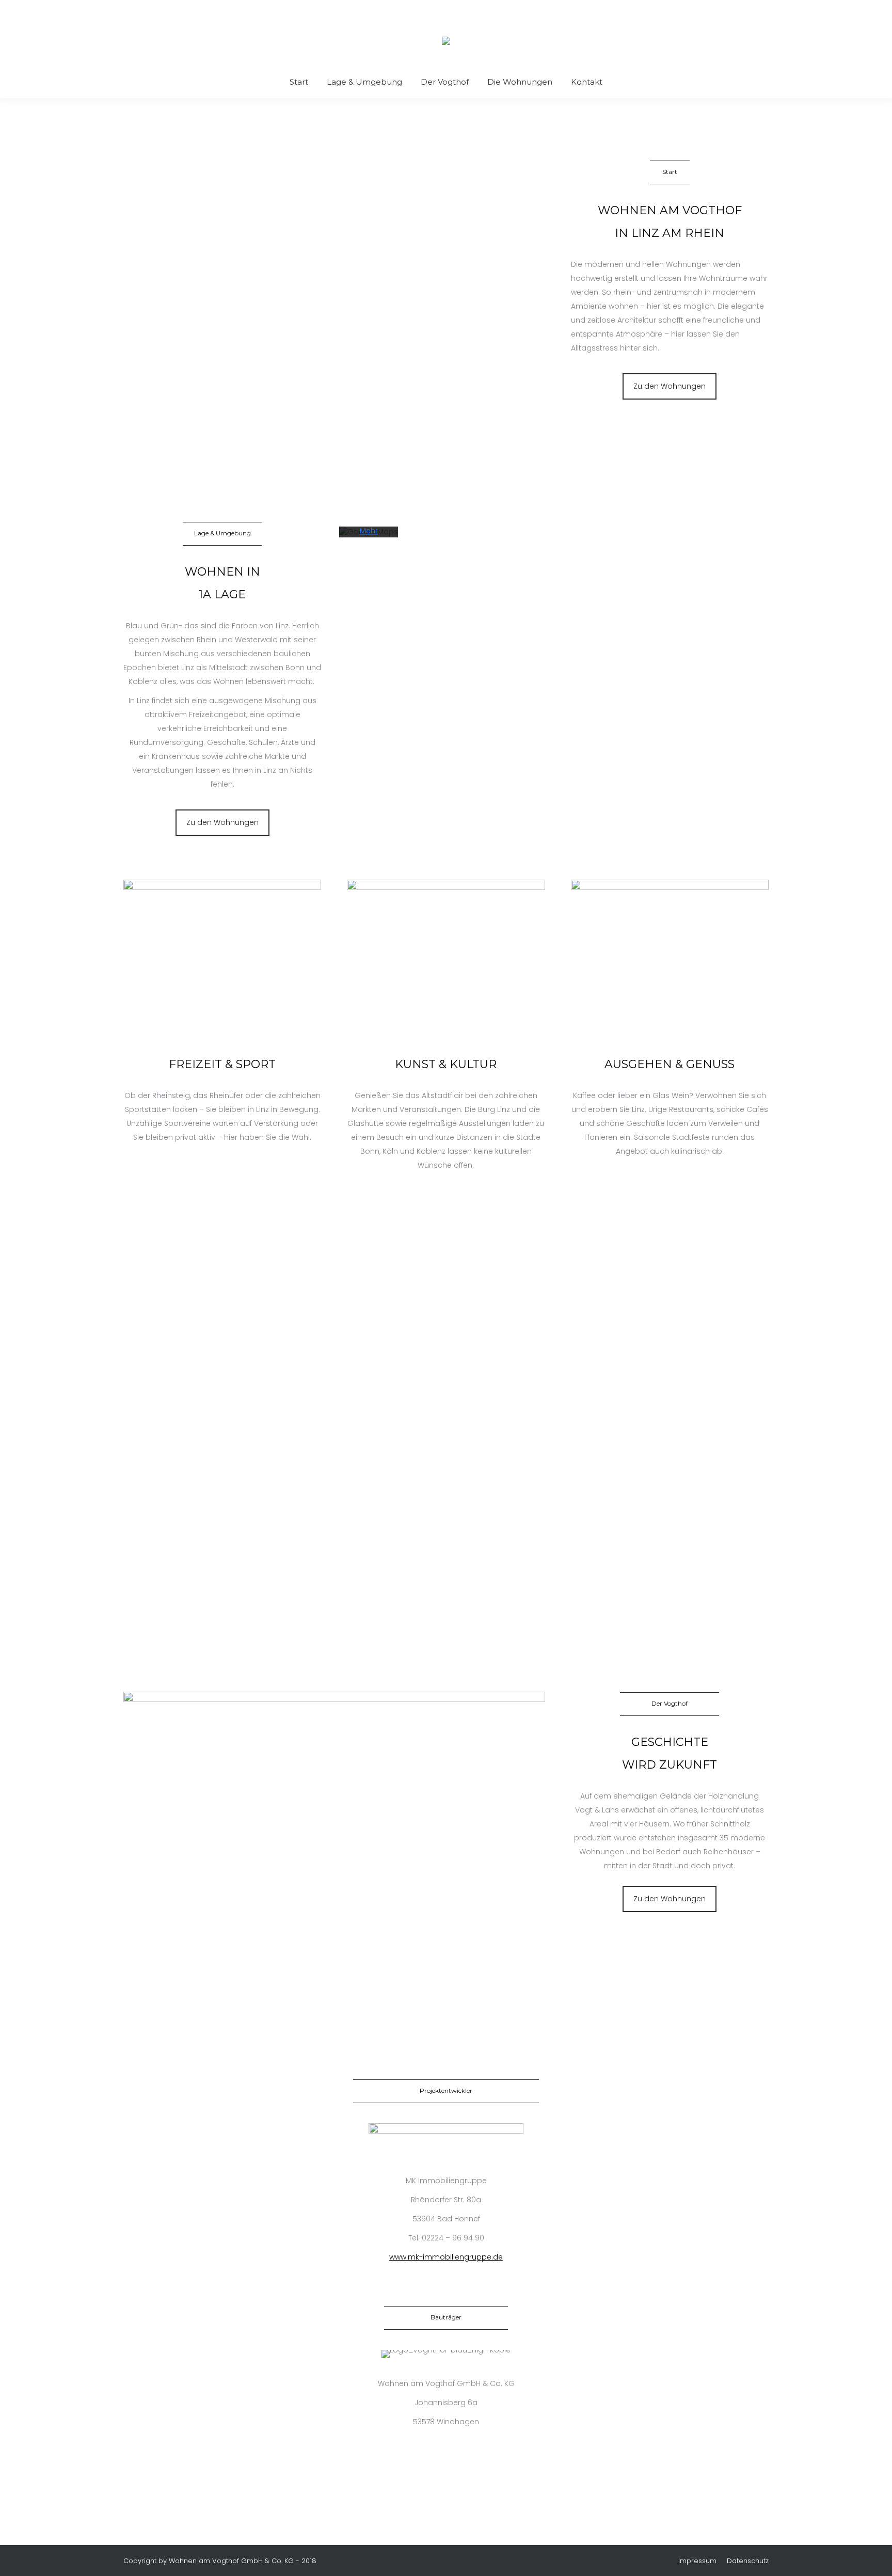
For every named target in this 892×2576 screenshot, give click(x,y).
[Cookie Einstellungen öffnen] (23, 2563)
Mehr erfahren (369, 537)
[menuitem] (299, 82)
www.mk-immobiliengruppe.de (446, 2257)
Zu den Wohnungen (670, 386)
